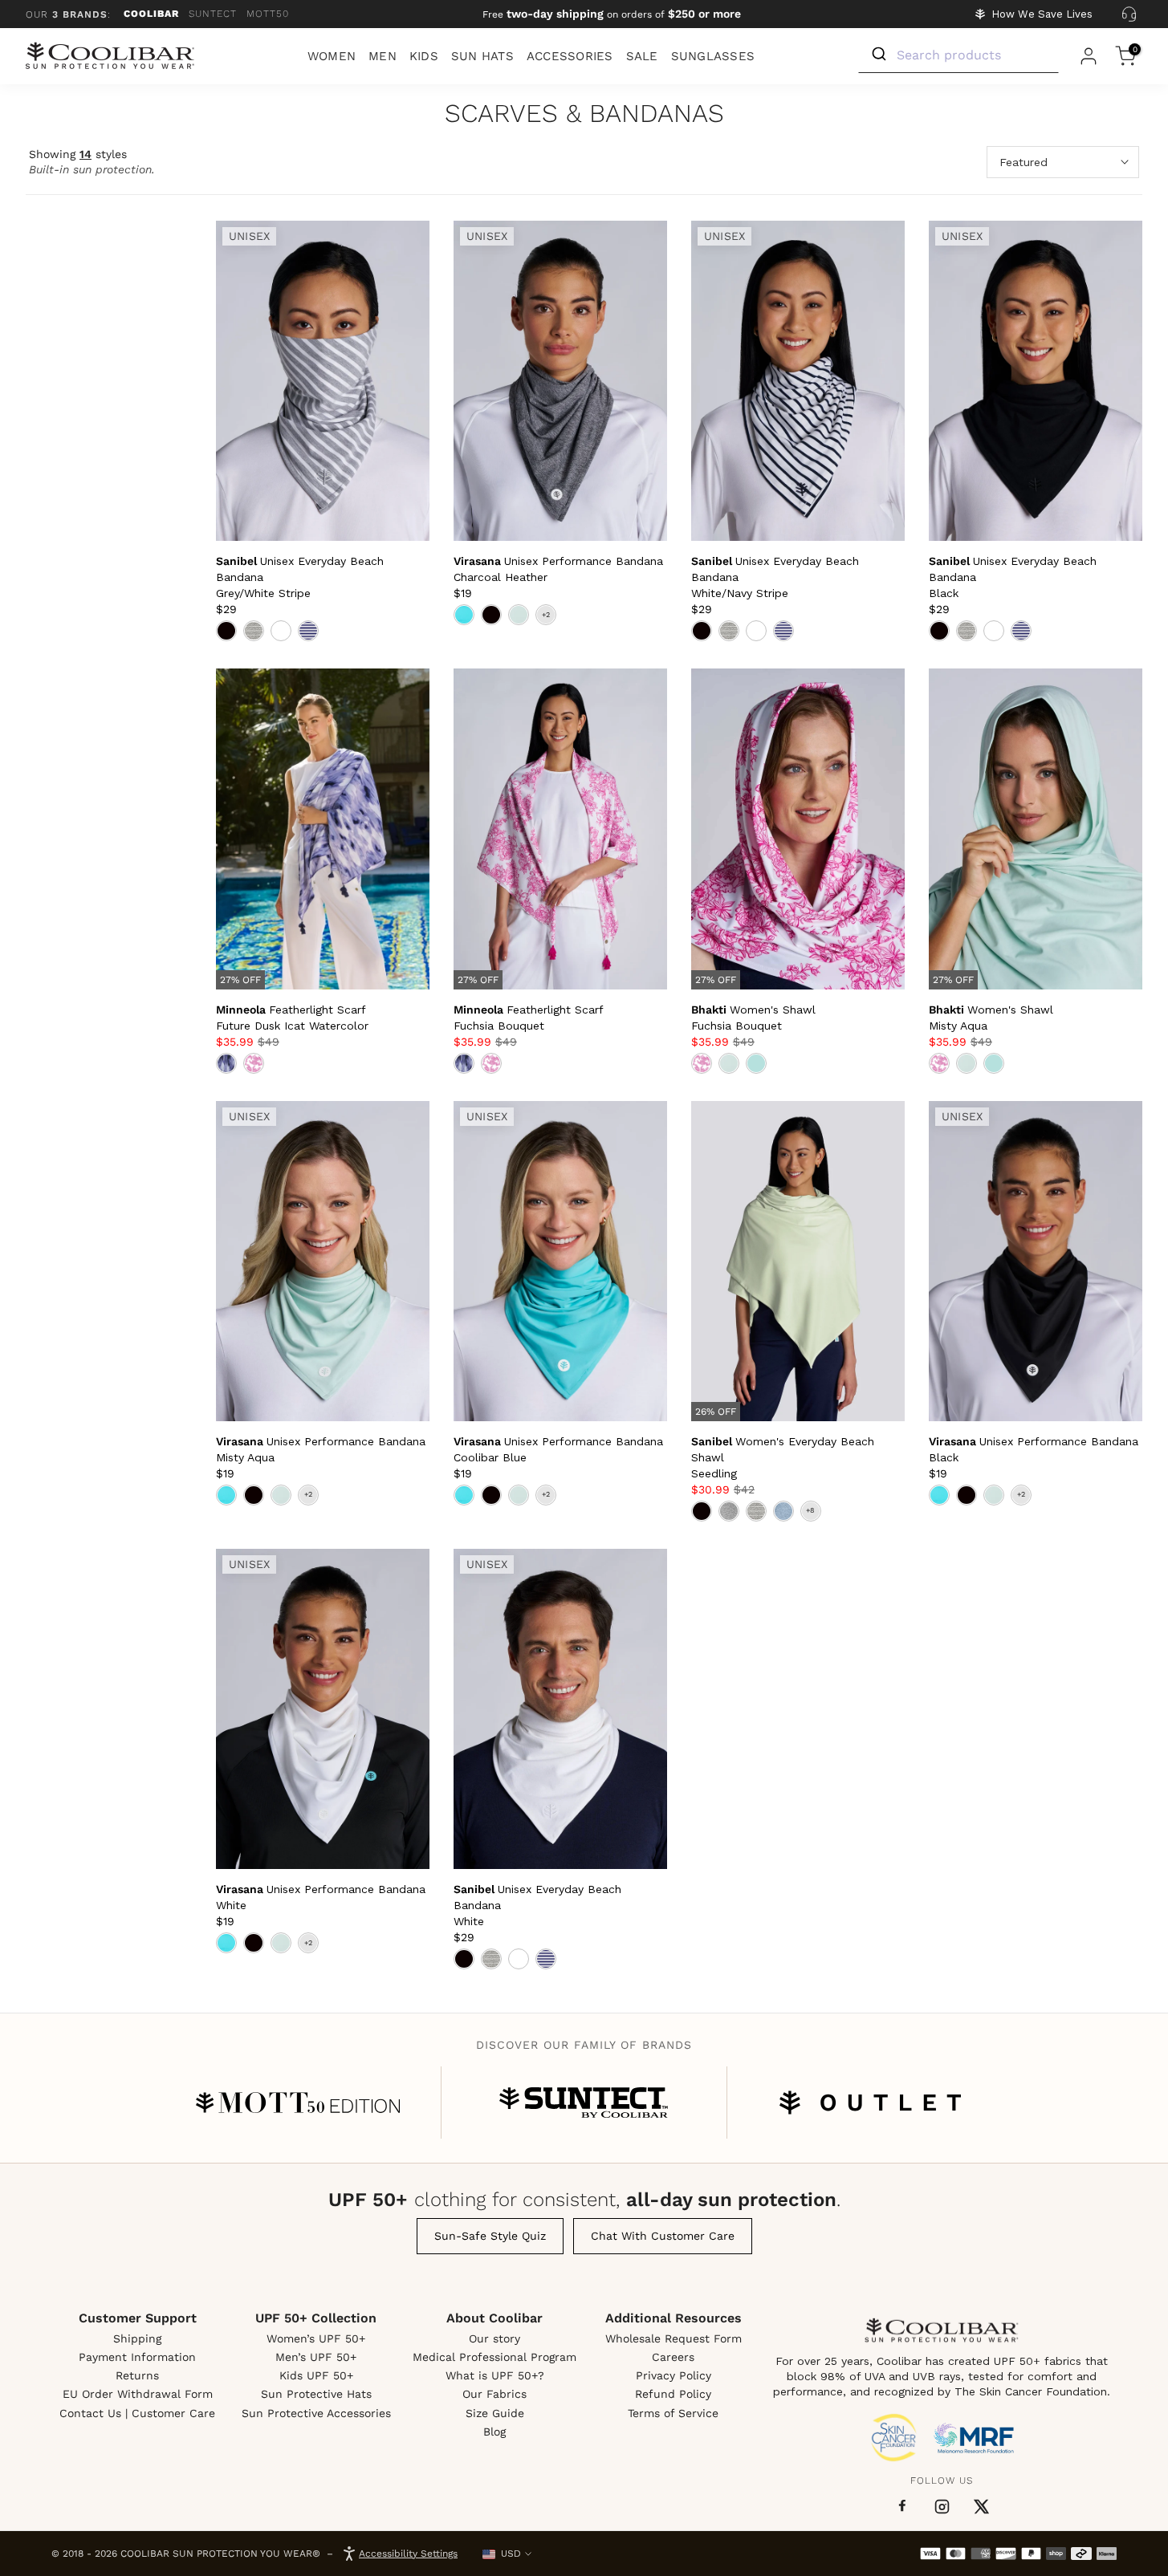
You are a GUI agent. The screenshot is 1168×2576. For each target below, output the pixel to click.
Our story (494, 2338)
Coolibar (151, 14)
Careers (673, 2357)
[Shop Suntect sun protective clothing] (584, 2103)
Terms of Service (673, 2413)
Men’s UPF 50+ (316, 2357)
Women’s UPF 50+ (316, 2338)
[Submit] (878, 55)
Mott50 (268, 14)
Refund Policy (673, 2394)
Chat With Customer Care (663, 2236)
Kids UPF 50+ (316, 2375)
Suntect (213, 14)
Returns (137, 2375)
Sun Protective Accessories (316, 2413)
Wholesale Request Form (674, 2338)
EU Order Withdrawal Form (138, 2394)
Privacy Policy (674, 2375)
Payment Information (137, 2357)
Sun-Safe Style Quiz (490, 2236)
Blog (494, 2432)
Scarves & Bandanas (584, 114)
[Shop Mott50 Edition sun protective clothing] (298, 2103)
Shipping (137, 2338)
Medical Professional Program (494, 2357)
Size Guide (495, 2413)
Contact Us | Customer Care (137, 2413)
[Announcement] (612, 14)
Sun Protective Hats (316, 2394)
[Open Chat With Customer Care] (1129, 14)
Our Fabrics (494, 2394)
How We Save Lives (1042, 14)
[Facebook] (902, 2506)
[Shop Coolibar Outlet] (870, 2103)
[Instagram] (942, 2507)
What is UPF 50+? (495, 2375)
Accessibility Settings (408, 2554)
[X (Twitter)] (981, 2507)
